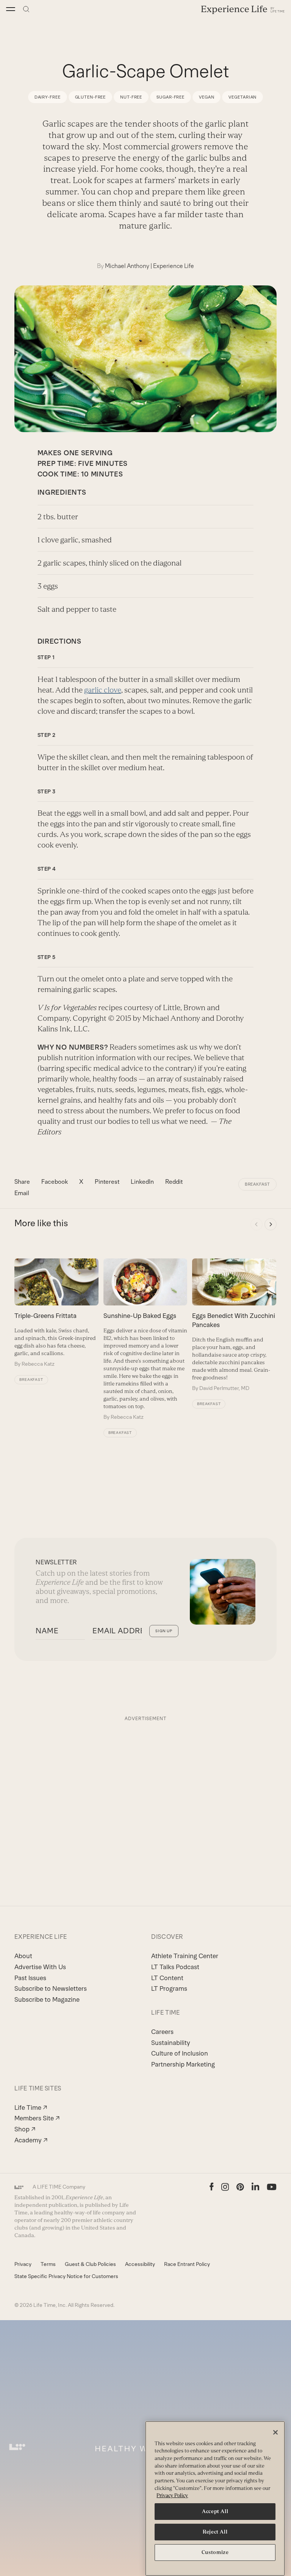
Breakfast (257, 1184)
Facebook (55, 1182)
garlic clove (103, 690)
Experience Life (174, 266)
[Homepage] (243, 9)
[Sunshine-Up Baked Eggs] (145, 1340)
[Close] (275, 2432)
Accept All (215, 2511)
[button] (11, 9)
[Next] (271, 1224)
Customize (215, 2552)
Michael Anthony (127, 266)
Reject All (215, 2532)
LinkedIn (142, 1182)
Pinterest (107, 1182)
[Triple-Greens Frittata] (56, 1313)
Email (22, 1193)
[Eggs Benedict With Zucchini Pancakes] (234, 1325)
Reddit (174, 1182)
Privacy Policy (172, 2495)
